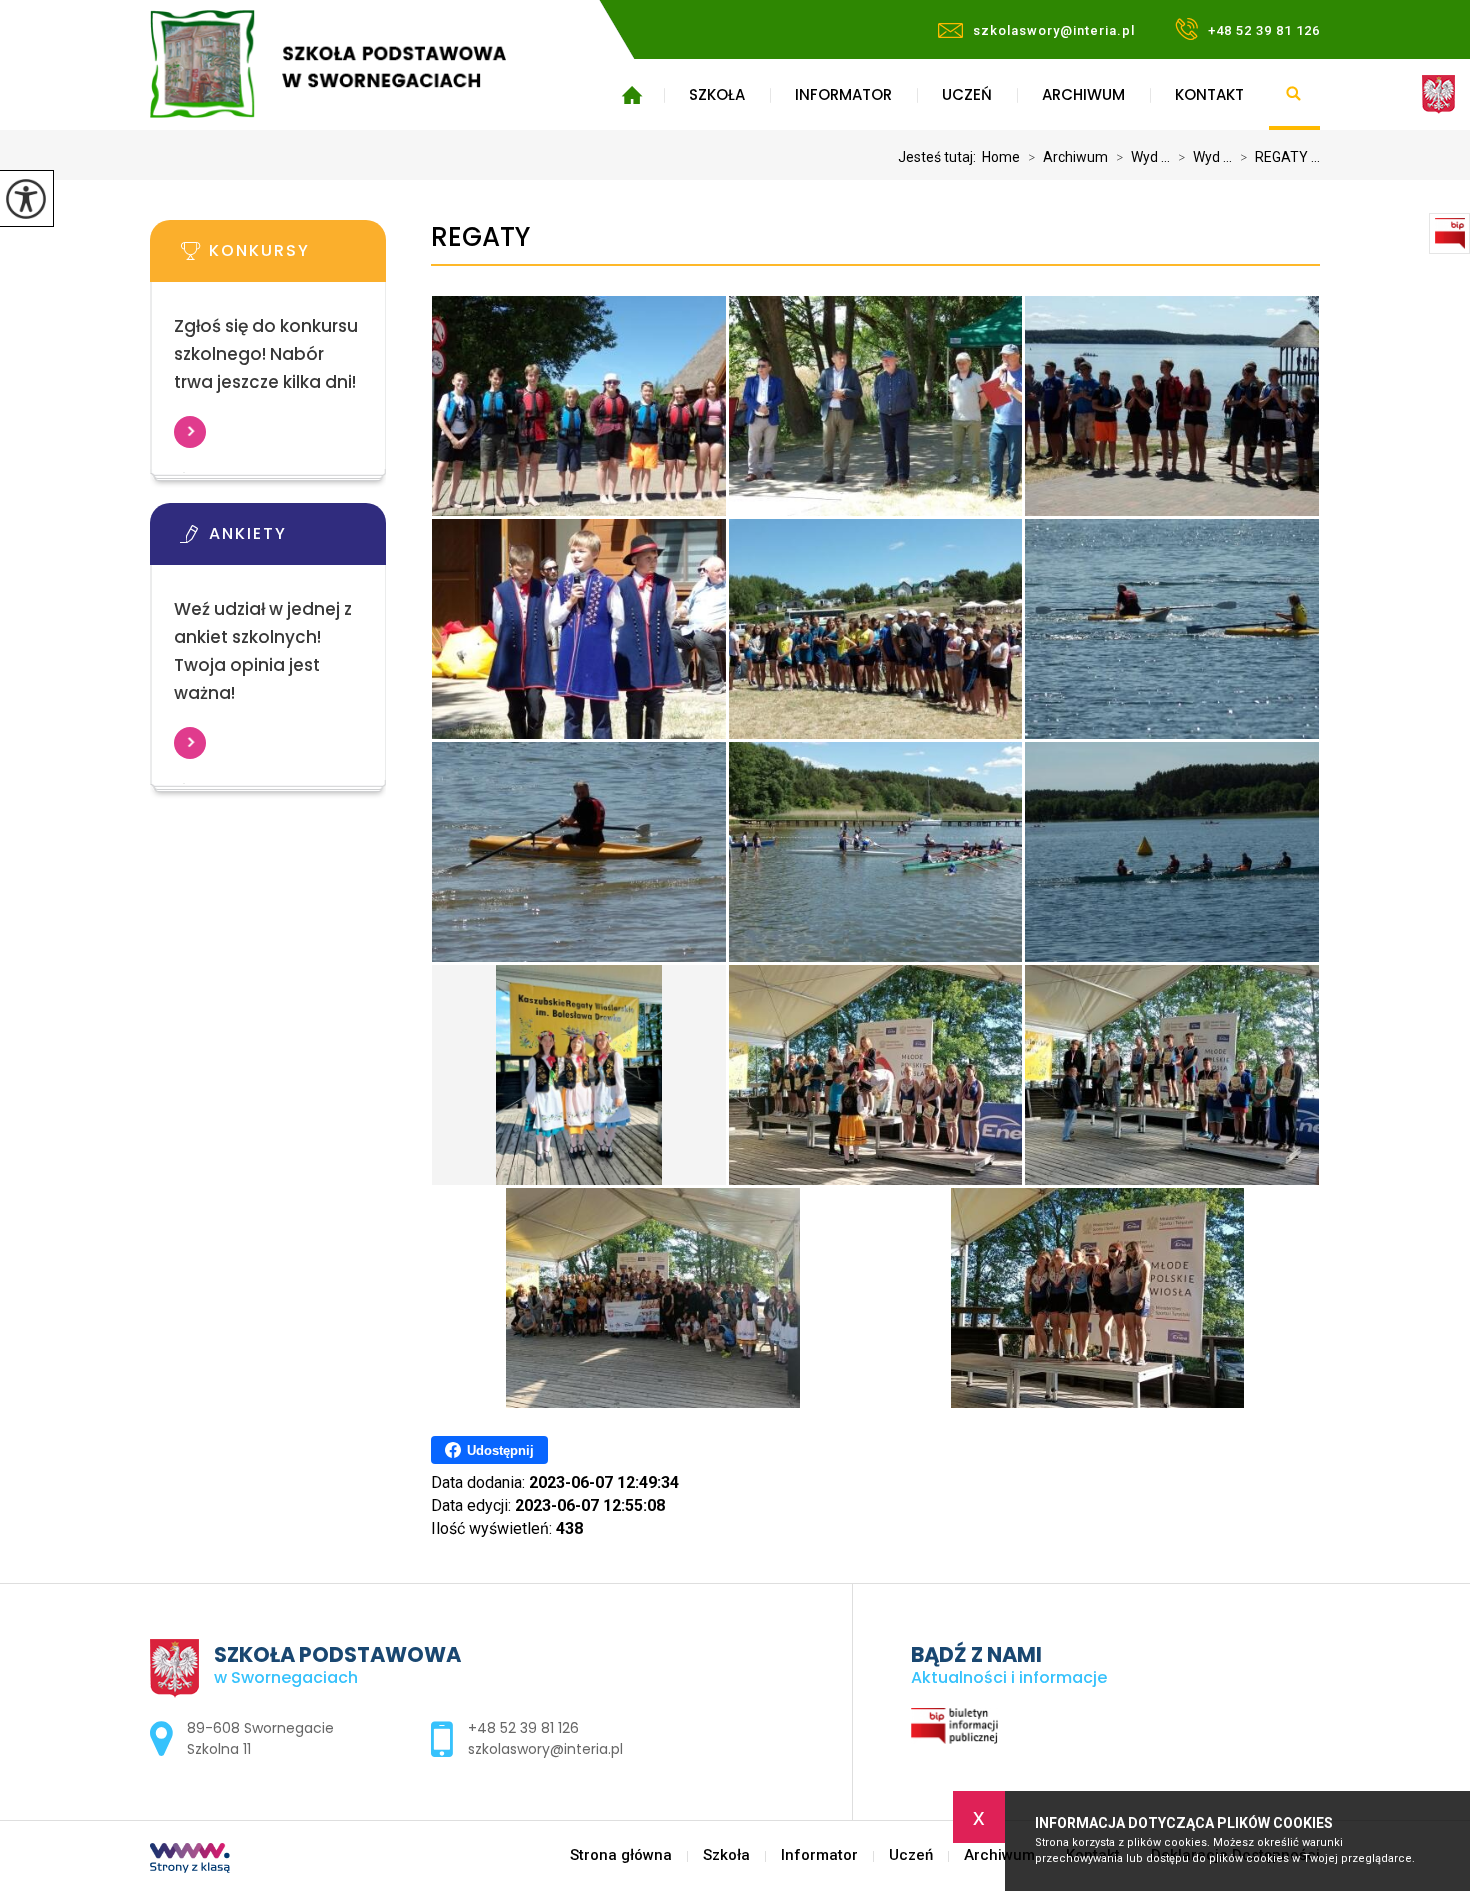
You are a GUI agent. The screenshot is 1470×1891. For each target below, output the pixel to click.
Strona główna (631, 95)
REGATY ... (1280, 157)
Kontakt (1209, 94)
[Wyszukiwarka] (1294, 95)
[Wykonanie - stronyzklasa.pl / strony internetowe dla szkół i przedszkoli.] (190, 1860)
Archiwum (1083, 94)
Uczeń (967, 94)
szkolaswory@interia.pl (1054, 30)
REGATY (480, 237)
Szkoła (717, 94)
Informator (843, 94)
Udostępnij (500, 1450)
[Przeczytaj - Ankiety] (298, 540)
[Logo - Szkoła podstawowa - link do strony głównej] (357, 64)
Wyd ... (1143, 157)
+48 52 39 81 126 (1264, 30)
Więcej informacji (190, 432)
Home (1001, 157)
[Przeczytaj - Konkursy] (298, 257)
